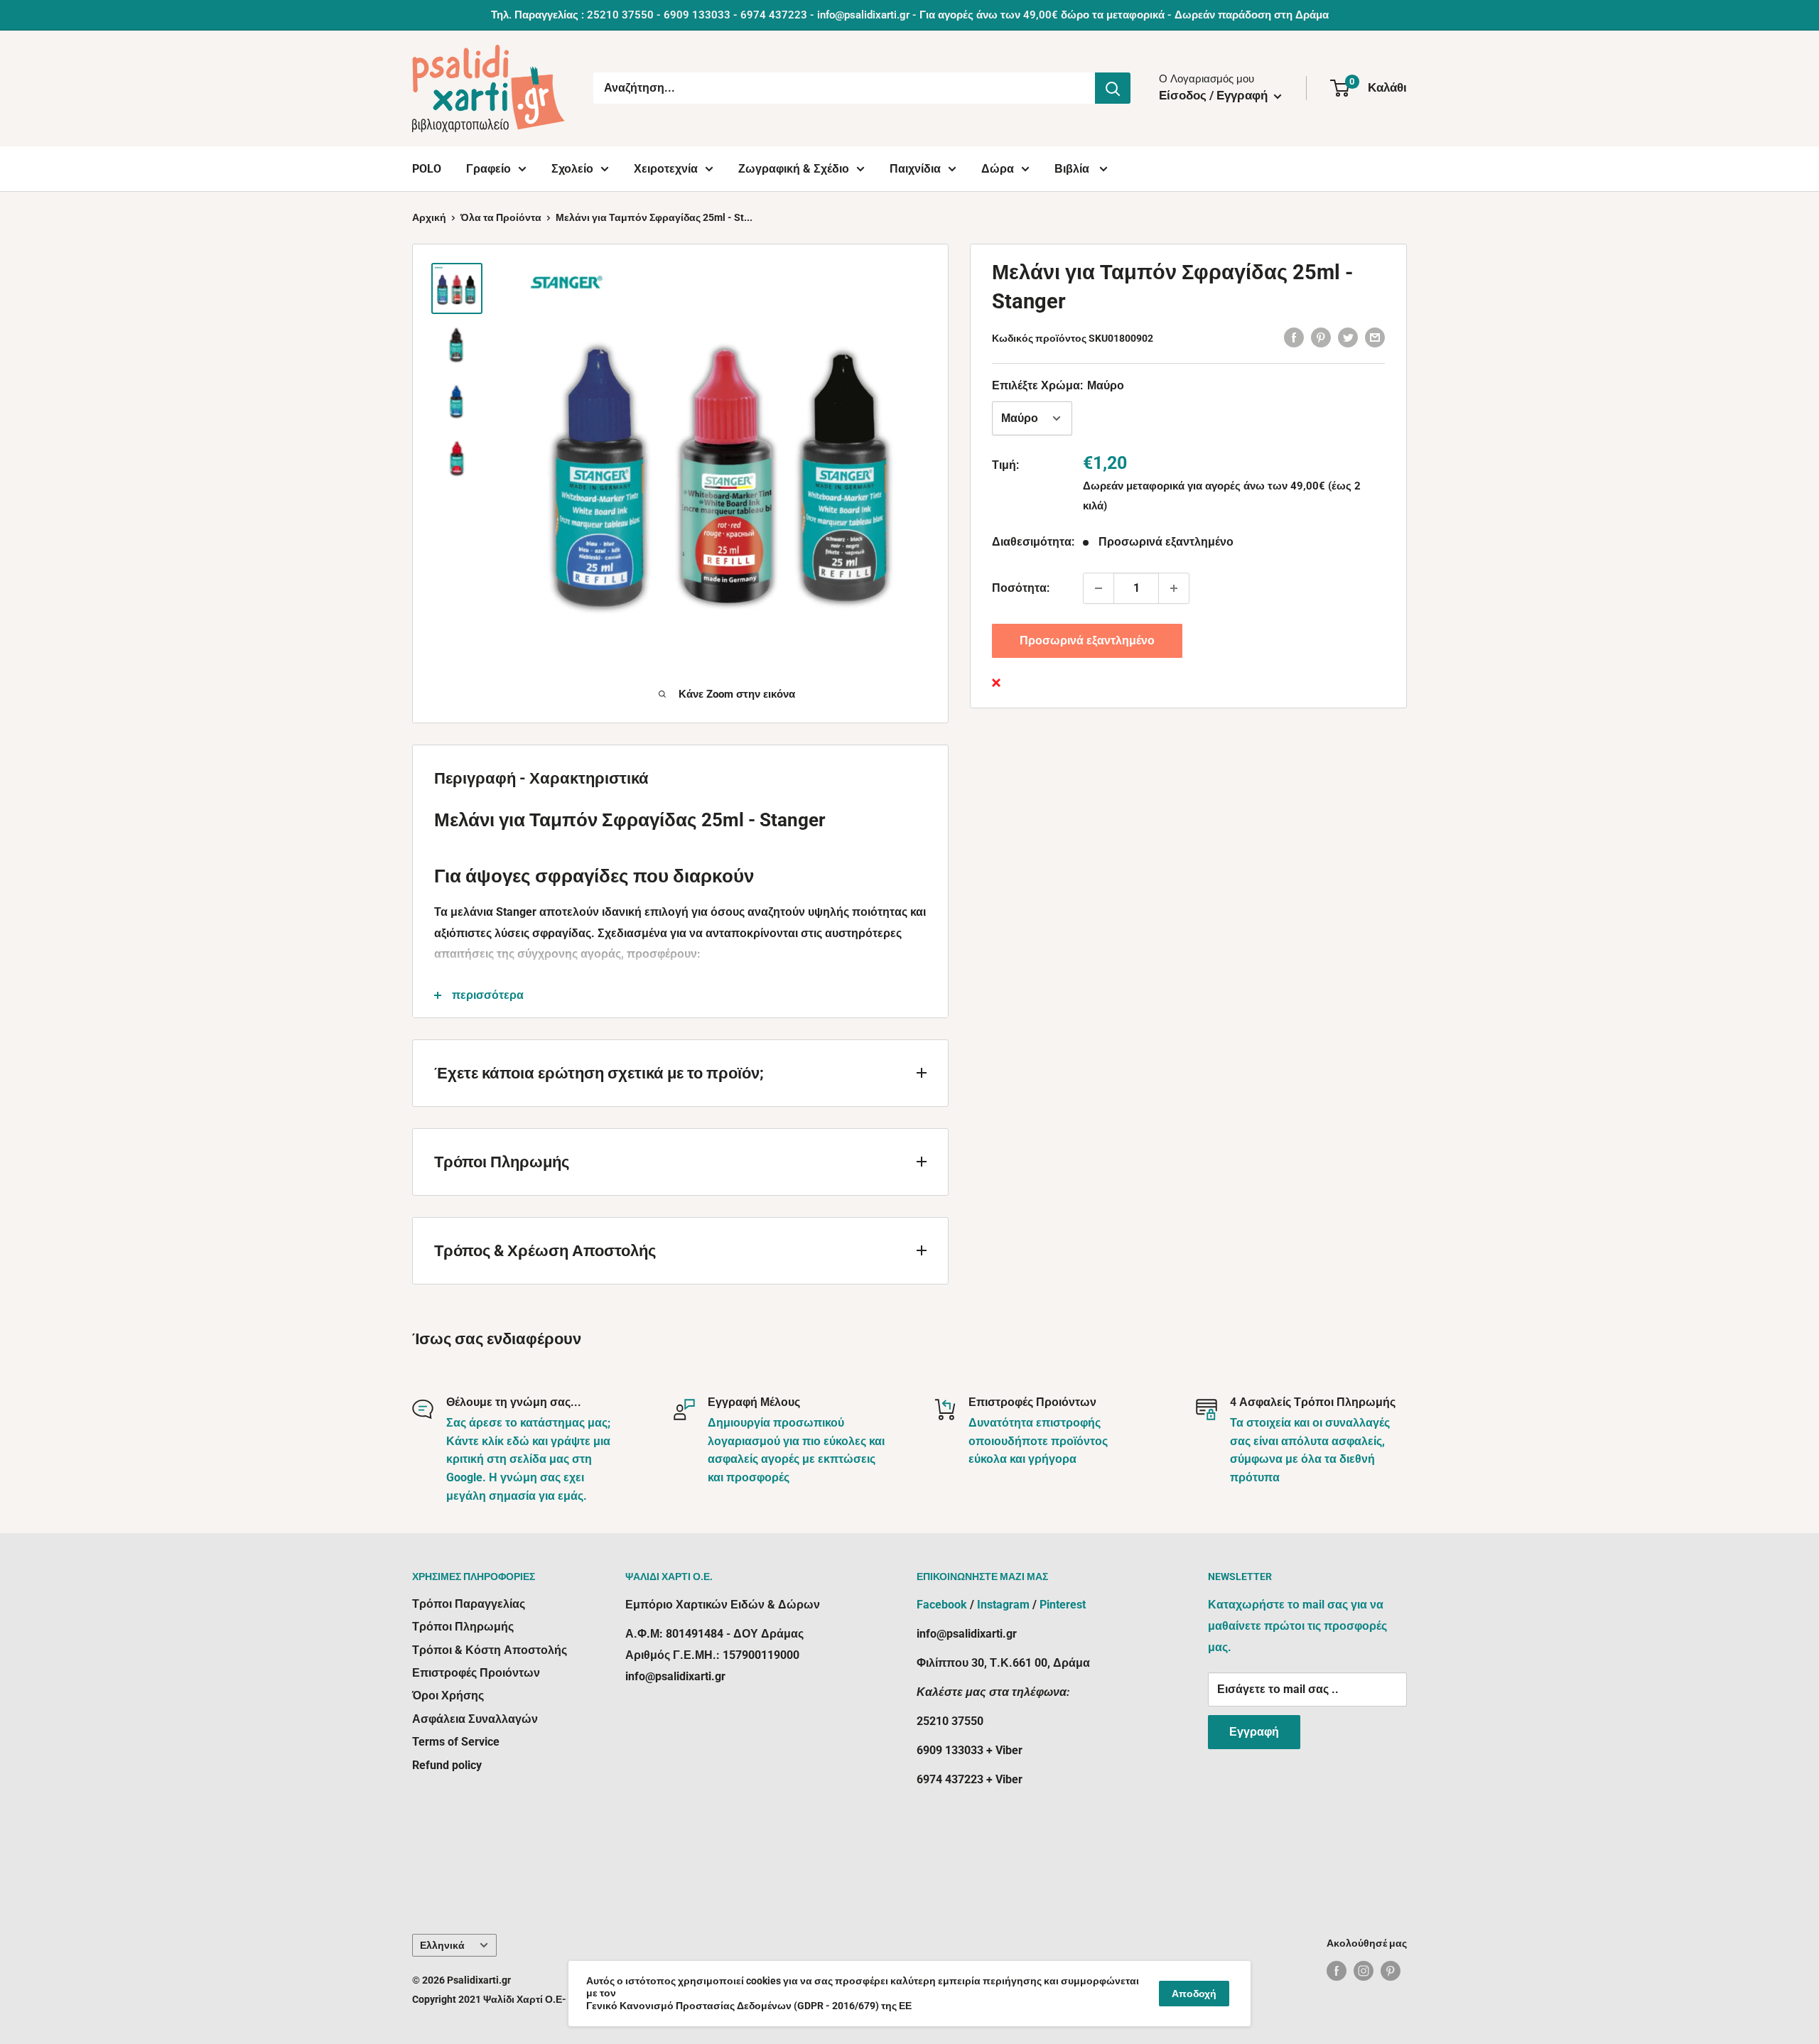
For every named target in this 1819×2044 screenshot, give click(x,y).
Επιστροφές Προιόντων (476, 1673)
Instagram (1003, 1605)
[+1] (1174, 588)
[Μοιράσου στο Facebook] (1294, 337)
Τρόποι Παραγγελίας (469, 1604)
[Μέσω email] (1375, 337)
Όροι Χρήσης (448, 1696)
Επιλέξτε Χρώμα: (1058, 385)
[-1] (1099, 588)
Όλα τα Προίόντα (501, 217)
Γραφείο (489, 169)
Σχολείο (572, 169)
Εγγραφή (1254, 1732)
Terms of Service (456, 1742)
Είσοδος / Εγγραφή (1215, 95)
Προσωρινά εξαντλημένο (1087, 640)
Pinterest (1063, 1605)
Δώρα (998, 169)
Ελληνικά (442, 1945)
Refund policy (447, 1765)
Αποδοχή (1194, 1994)
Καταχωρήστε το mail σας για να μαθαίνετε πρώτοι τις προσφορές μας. (1297, 1626)
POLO (427, 169)
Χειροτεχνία (666, 169)
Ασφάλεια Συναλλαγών (475, 1719)
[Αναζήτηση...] (1113, 88)
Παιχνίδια (915, 169)
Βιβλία (1073, 169)
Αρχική (429, 217)
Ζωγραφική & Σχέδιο (794, 169)
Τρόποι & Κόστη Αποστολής (490, 1650)
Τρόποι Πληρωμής (463, 1627)
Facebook (942, 1605)
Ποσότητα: (1021, 588)
